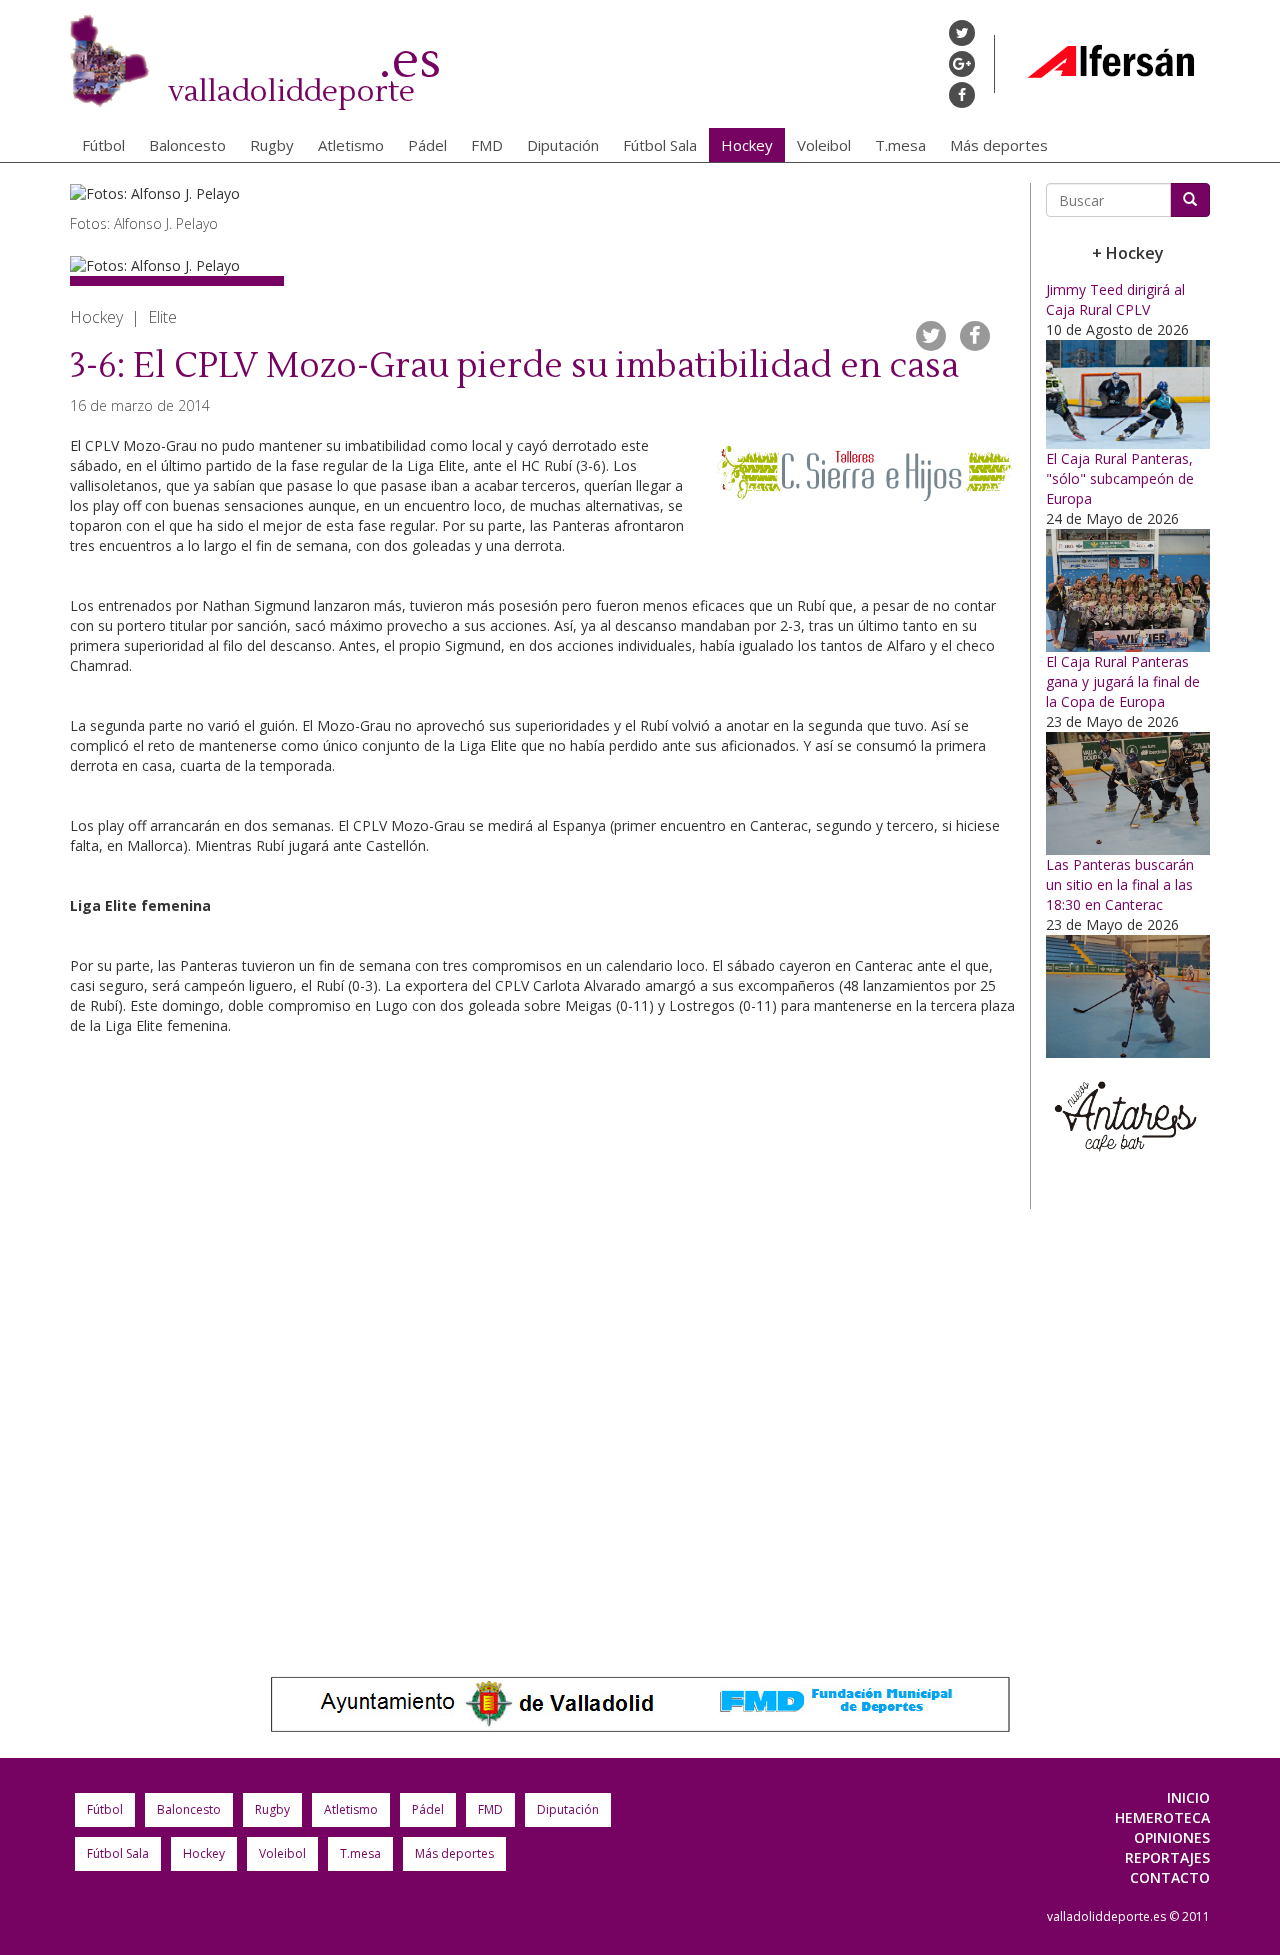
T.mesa (900, 145)
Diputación (563, 145)
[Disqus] (542, 1346)
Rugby (272, 145)
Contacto (1170, 1877)
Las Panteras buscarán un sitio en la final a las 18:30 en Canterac (1120, 884)
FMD (487, 145)
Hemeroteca (1162, 1817)
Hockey (747, 145)
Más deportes (999, 145)
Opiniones (1172, 1837)
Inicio (1188, 1797)
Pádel (427, 145)
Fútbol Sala (660, 145)
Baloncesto (187, 145)
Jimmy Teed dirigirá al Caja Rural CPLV (1115, 299)
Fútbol (103, 145)
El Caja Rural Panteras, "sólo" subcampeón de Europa (1120, 478)
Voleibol (824, 145)
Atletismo (351, 145)
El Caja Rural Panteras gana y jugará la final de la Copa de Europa (1123, 681)
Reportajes (1167, 1857)
